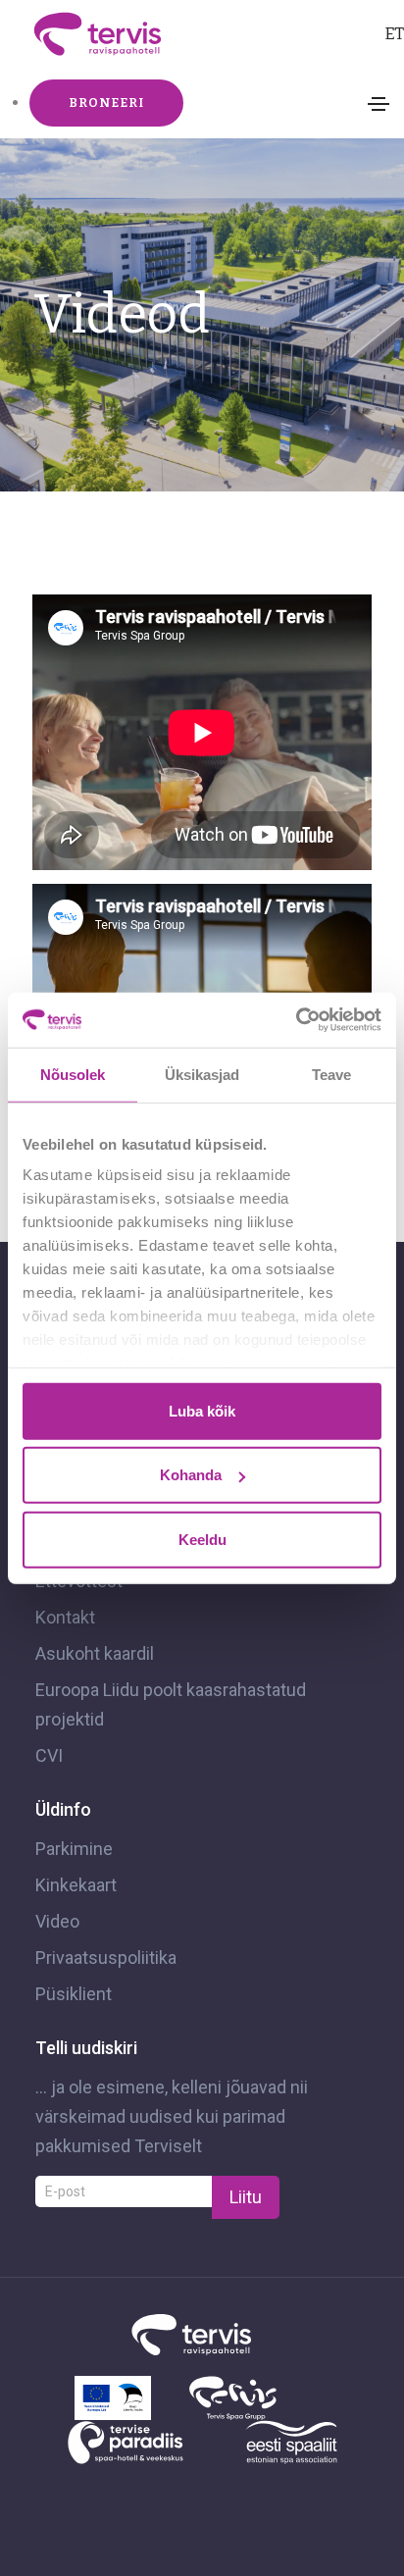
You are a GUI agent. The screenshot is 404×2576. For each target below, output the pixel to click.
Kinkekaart (76, 1885)
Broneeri (106, 103)
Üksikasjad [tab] (202, 1074)
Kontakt (65, 1617)
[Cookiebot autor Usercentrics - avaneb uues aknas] (296, 1020)
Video (57, 1921)
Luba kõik (202, 1410)
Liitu (246, 2197)
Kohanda (191, 1475)
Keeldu (202, 1539)
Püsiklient (74, 1994)
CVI (49, 1755)
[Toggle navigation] (379, 104)
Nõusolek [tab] (73, 1074)
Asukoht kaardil (95, 1653)
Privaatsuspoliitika (106, 1958)
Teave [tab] (332, 1074)
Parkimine (74, 1849)
